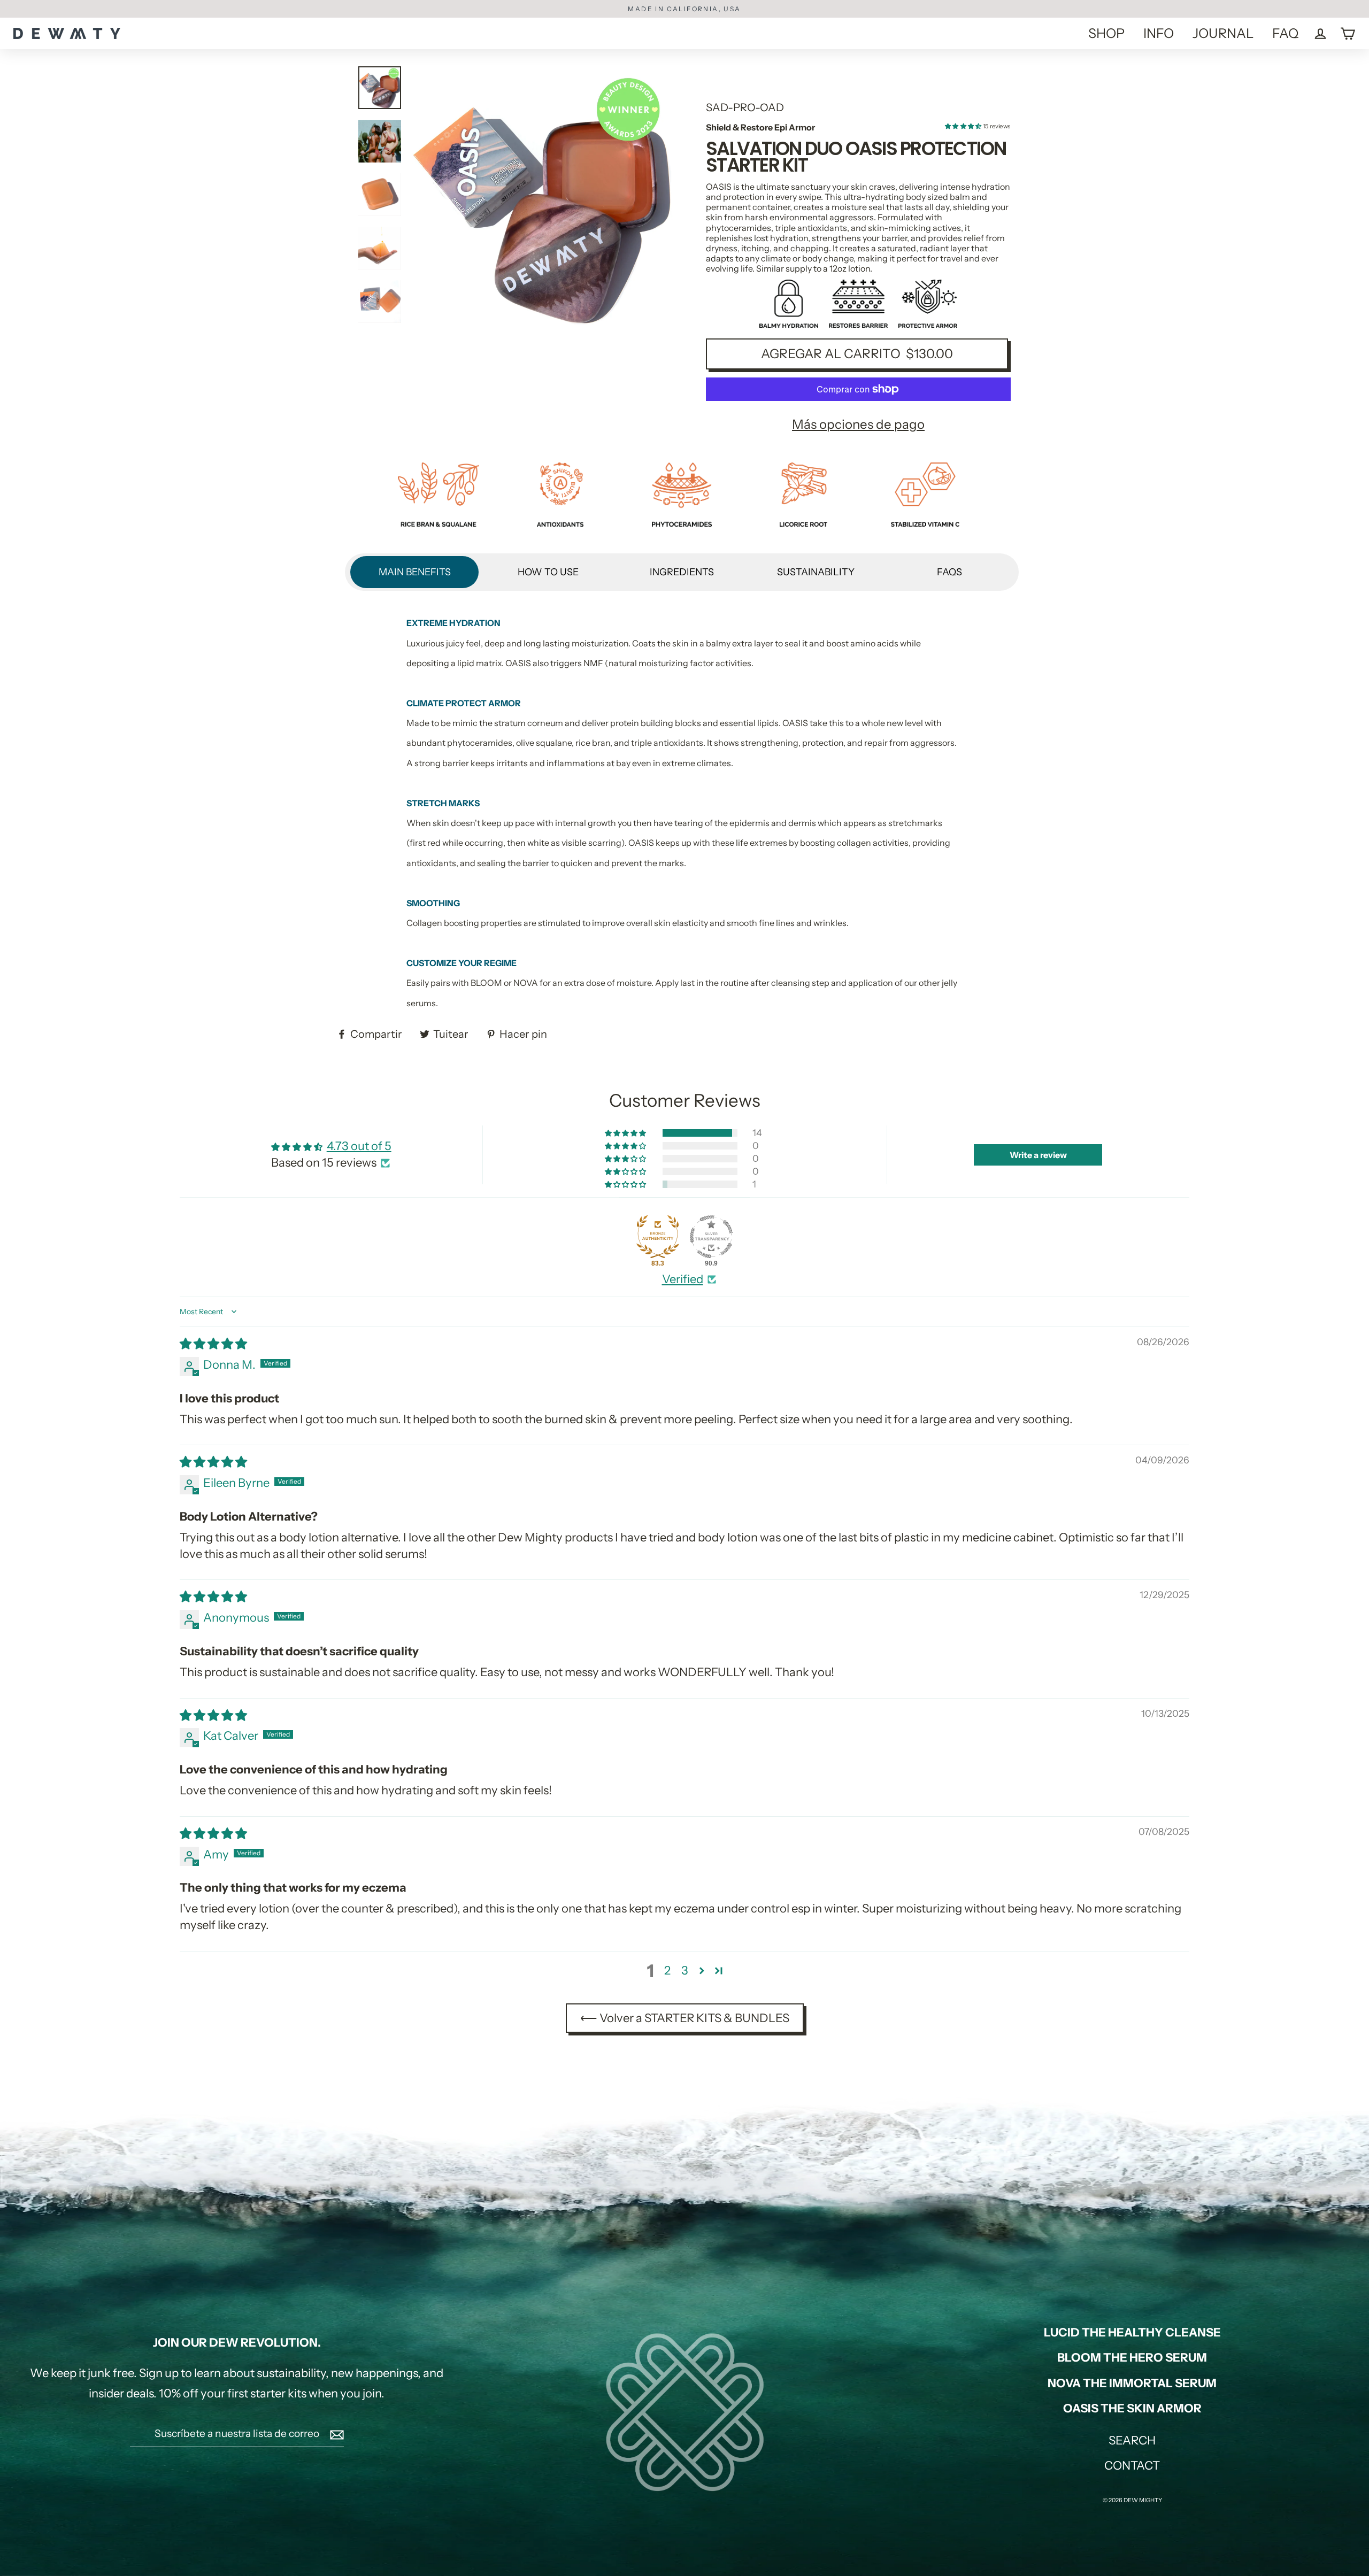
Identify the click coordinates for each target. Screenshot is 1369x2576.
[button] (964, 126)
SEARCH (1132, 2440)
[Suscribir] (335, 2434)
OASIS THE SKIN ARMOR (1132, 2408)
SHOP (1106, 33)
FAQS (949, 572)
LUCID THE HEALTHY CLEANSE (1132, 2332)
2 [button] (667, 1970)
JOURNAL (1223, 33)
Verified (683, 1279)
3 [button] (685, 1970)
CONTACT (1132, 2466)
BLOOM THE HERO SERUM (1132, 2358)
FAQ (1285, 33)
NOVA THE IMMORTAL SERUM (1132, 2383)
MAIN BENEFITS (415, 572)
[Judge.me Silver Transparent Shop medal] (711, 1237)
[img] (213, 1344)
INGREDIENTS (682, 572)
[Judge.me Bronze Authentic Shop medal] (658, 1237)
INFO (1159, 33)
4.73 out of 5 (359, 1146)
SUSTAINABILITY (816, 572)
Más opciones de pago (858, 424)
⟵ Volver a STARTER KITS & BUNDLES (685, 2018)
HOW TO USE (548, 572)
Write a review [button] (1038, 1155)
